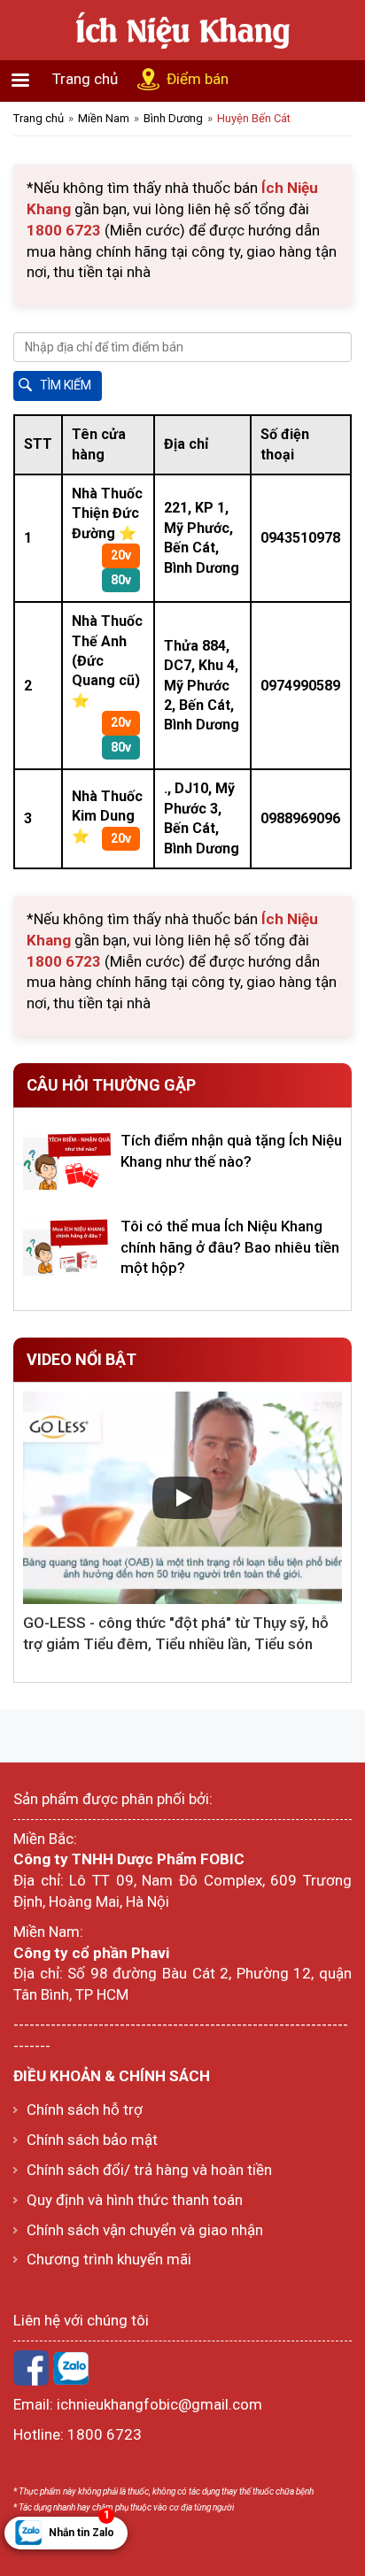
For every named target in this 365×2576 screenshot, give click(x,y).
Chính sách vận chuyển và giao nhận (145, 2230)
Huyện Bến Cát (254, 118)
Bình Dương (173, 118)
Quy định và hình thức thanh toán (135, 2200)
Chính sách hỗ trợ (85, 2109)
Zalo (71, 2368)
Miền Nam (104, 118)
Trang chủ (85, 79)
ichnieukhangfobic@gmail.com (159, 2404)
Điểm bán (198, 79)
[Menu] (19, 82)
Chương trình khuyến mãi (109, 2259)
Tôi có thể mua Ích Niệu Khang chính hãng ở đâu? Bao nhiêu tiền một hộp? (230, 1247)
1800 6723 (105, 2434)
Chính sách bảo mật (92, 2140)
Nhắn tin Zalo (82, 2528)
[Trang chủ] (182, 28)
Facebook (31, 2368)
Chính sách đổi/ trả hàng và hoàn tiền (149, 2170)
